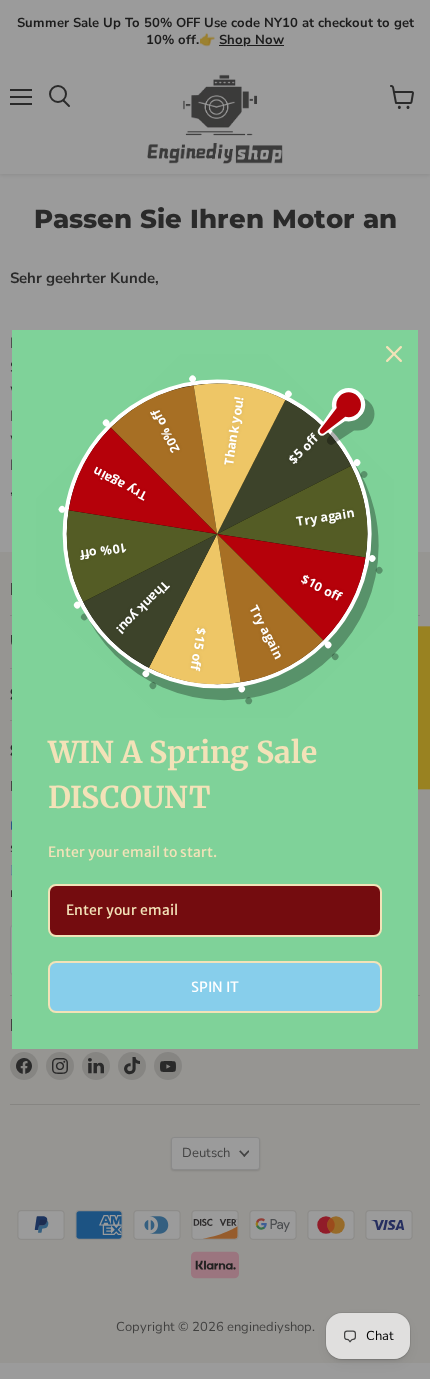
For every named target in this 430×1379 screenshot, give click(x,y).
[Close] (394, 354)
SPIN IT (215, 987)
